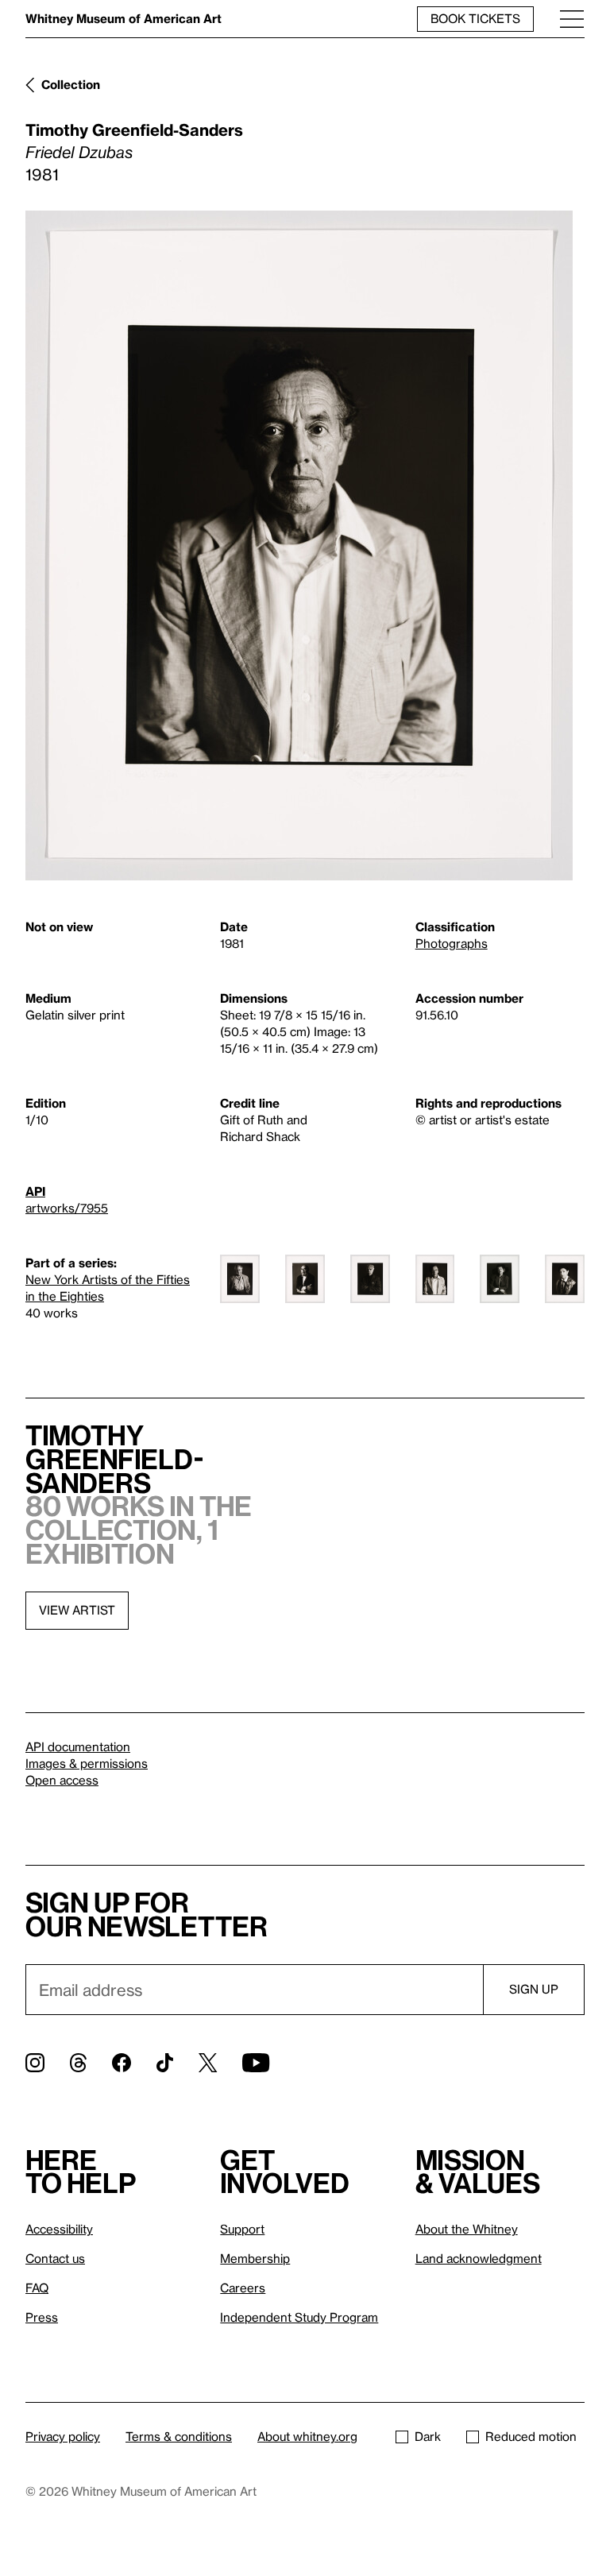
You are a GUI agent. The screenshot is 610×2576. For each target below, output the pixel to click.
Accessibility (59, 2229)
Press (42, 2317)
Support (242, 2229)
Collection (71, 84)
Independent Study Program (299, 2317)
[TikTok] (165, 2063)
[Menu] (572, 19)
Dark (428, 2436)
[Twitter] (208, 2063)
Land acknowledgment (479, 2258)
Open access (62, 1780)
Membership (255, 2258)
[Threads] (78, 2063)
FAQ (37, 2288)
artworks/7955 (67, 1208)
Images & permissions (87, 1763)
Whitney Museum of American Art (124, 18)
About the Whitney (467, 2229)
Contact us (55, 2258)
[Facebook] (122, 2063)
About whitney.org (307, 2436)
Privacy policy (63, 2436)
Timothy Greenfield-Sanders (134, 130)
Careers (243, 2288)
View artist (77, 1610)
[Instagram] (35, 2063)
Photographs (452, 943)
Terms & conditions (179, 2436)
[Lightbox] (299, 545)
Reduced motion (531, 2436)
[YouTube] (256, 2063)
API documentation (78, 1746)
